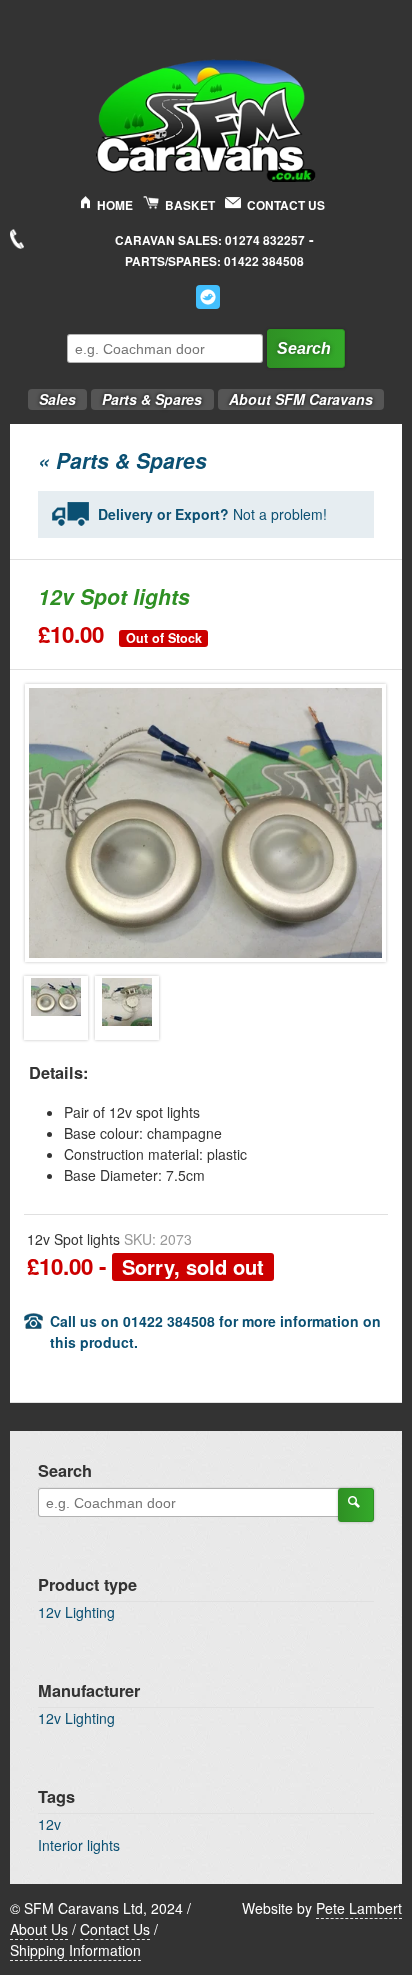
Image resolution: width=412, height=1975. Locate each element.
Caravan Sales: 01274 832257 (210, 240)
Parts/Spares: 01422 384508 (214, 261)
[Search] (356, 1505)
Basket (190, 205)
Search (304, 348)
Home (115, 205)
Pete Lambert (359, 1908)
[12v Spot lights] (56, 1008)
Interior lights (79, 1845)
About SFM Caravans (301, 399)
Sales (52, 393)
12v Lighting (76, 1612)
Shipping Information (75, 1950)
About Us (39, 1929)
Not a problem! (212, 514)
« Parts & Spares (122, 460)
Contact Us (286, 205)
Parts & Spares (146, 393)
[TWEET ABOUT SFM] (208, 297)
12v (49, 1824)
